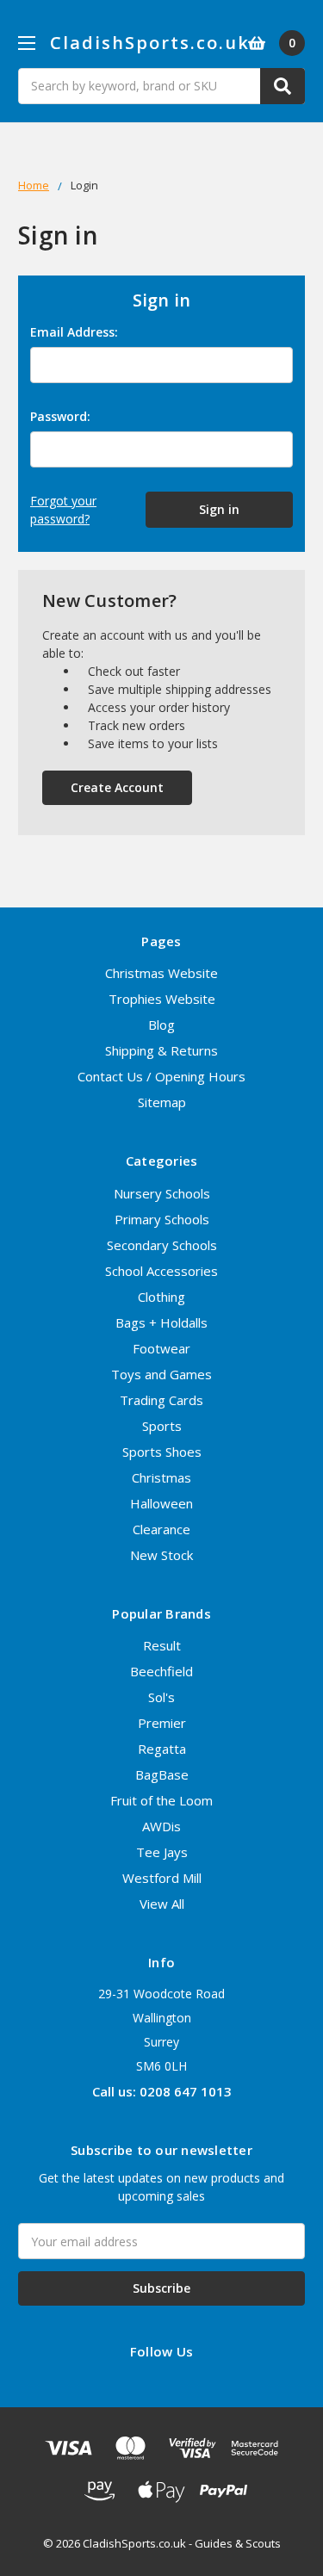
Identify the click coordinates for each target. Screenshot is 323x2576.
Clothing (161, 1297)
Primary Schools (162, 1219)
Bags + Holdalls (161, 1322)
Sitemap (162, 1102)
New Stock (161, 1555)
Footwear (161, 1348)
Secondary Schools (162, 1245)
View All (162, 1904)
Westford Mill (162, 1878)
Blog (161, 1025)
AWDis (161, 1826)
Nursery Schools (162, 1193)
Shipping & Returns (161, 1050)
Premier (162, 1723)
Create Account (117, 787)
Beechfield (161, 1671)
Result (162, 1645)
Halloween (161, 1503)
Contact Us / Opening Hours (161, 1076)
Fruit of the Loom (161, 1800)
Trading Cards (161, 1400)
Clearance (161, 1529)
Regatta (162, 1749)
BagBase (162, 1774)
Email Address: (74, 332)
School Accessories (161, 1271)
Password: (60, 416)
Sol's (161, 1697)
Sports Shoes (162, 1452)
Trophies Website (162, 999)
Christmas (161, 1477)
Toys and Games (161, 1374)
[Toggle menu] (26, 43)
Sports (162, 1426)
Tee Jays (162, 1852)
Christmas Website (161, 973)
